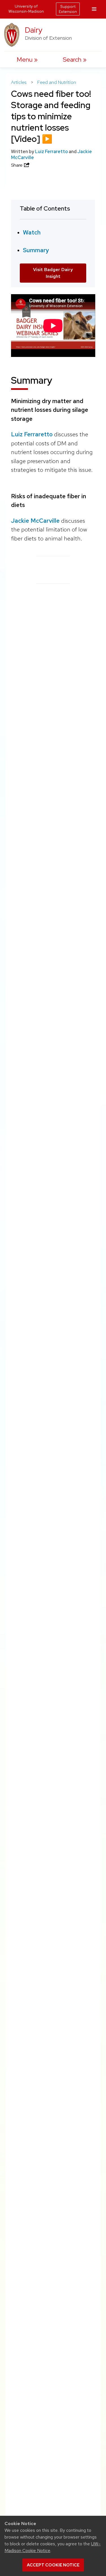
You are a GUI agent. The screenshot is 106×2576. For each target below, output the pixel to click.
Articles (19, 82)
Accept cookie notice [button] (53, 2565)
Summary (36, 250)
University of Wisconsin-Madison (26, 9)
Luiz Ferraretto (51, 152)
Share (17, 165)
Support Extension (68, 9)
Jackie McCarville (35, 521)
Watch (32, 232)
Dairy (34, 30)
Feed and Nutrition (57, 82)
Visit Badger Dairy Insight (53, 273)
